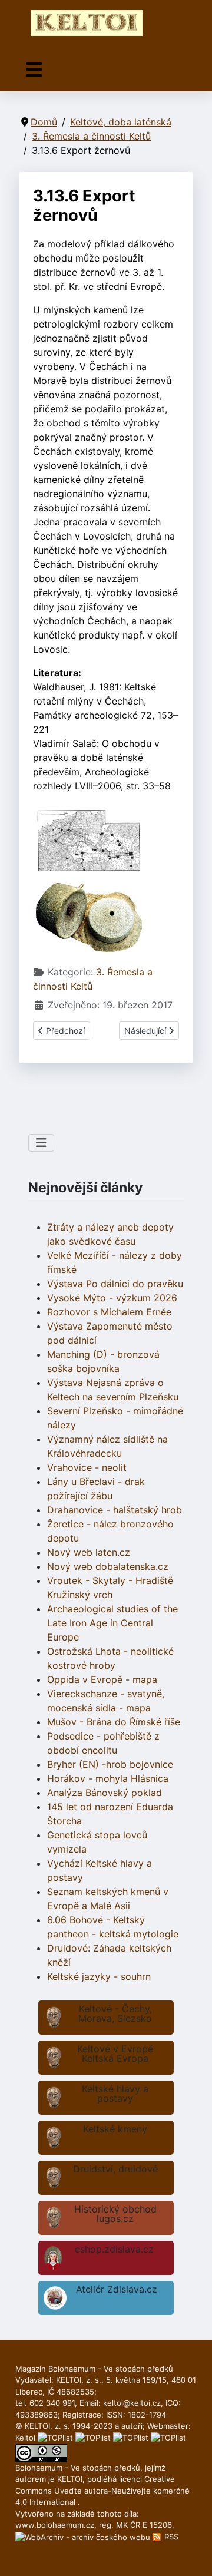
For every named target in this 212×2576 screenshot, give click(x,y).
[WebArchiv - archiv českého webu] (84, 2537)
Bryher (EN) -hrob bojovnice (110, 1764)
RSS (170, 2537)
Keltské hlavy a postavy (115, 2094)
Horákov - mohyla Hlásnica (108, 1778)
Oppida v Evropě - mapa (102, 1679)
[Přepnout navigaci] (34, 70)
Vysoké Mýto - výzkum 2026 (112, 1298)
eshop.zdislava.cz (114, 2249)
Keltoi (25, 2438)
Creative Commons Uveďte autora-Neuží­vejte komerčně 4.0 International (102, 2490)
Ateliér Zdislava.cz (117, 2289)
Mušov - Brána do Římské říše (114, 1722)
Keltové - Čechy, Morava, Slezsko (115, 2013)
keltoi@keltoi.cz (132, 2403)
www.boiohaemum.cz (55, 2525)
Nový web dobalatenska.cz (108, 1566)
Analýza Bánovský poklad (105, 1793)
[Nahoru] (191, 2554)
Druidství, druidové (115, 2169)
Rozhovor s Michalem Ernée (109, 1312)
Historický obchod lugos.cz (115, 2214)
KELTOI (70, 2479)
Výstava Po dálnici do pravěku (115, 1284)
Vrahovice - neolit (87, 1467)
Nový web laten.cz (89, 1552)
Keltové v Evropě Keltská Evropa (115, 2053)
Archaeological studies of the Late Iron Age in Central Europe (112, 1623)
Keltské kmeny (115, 2129)
